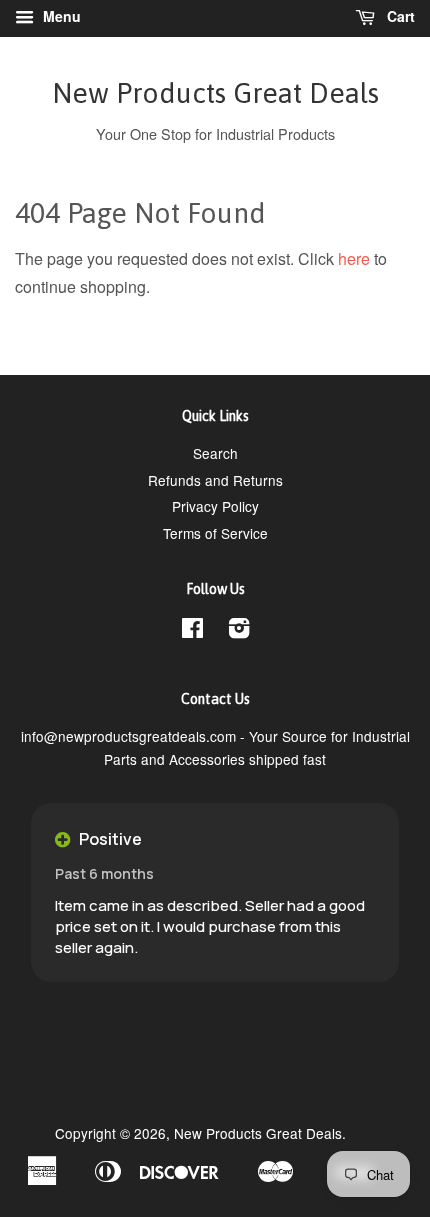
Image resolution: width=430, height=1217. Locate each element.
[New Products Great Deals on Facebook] (192, 631)
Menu (60, 16)
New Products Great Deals (215, 93)
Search (215, 453)
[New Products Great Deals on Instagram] (239, 631)
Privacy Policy (215, 506)
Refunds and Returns (215, 480)
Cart (399, 16)
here (354, 258)
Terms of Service (215, 533)
